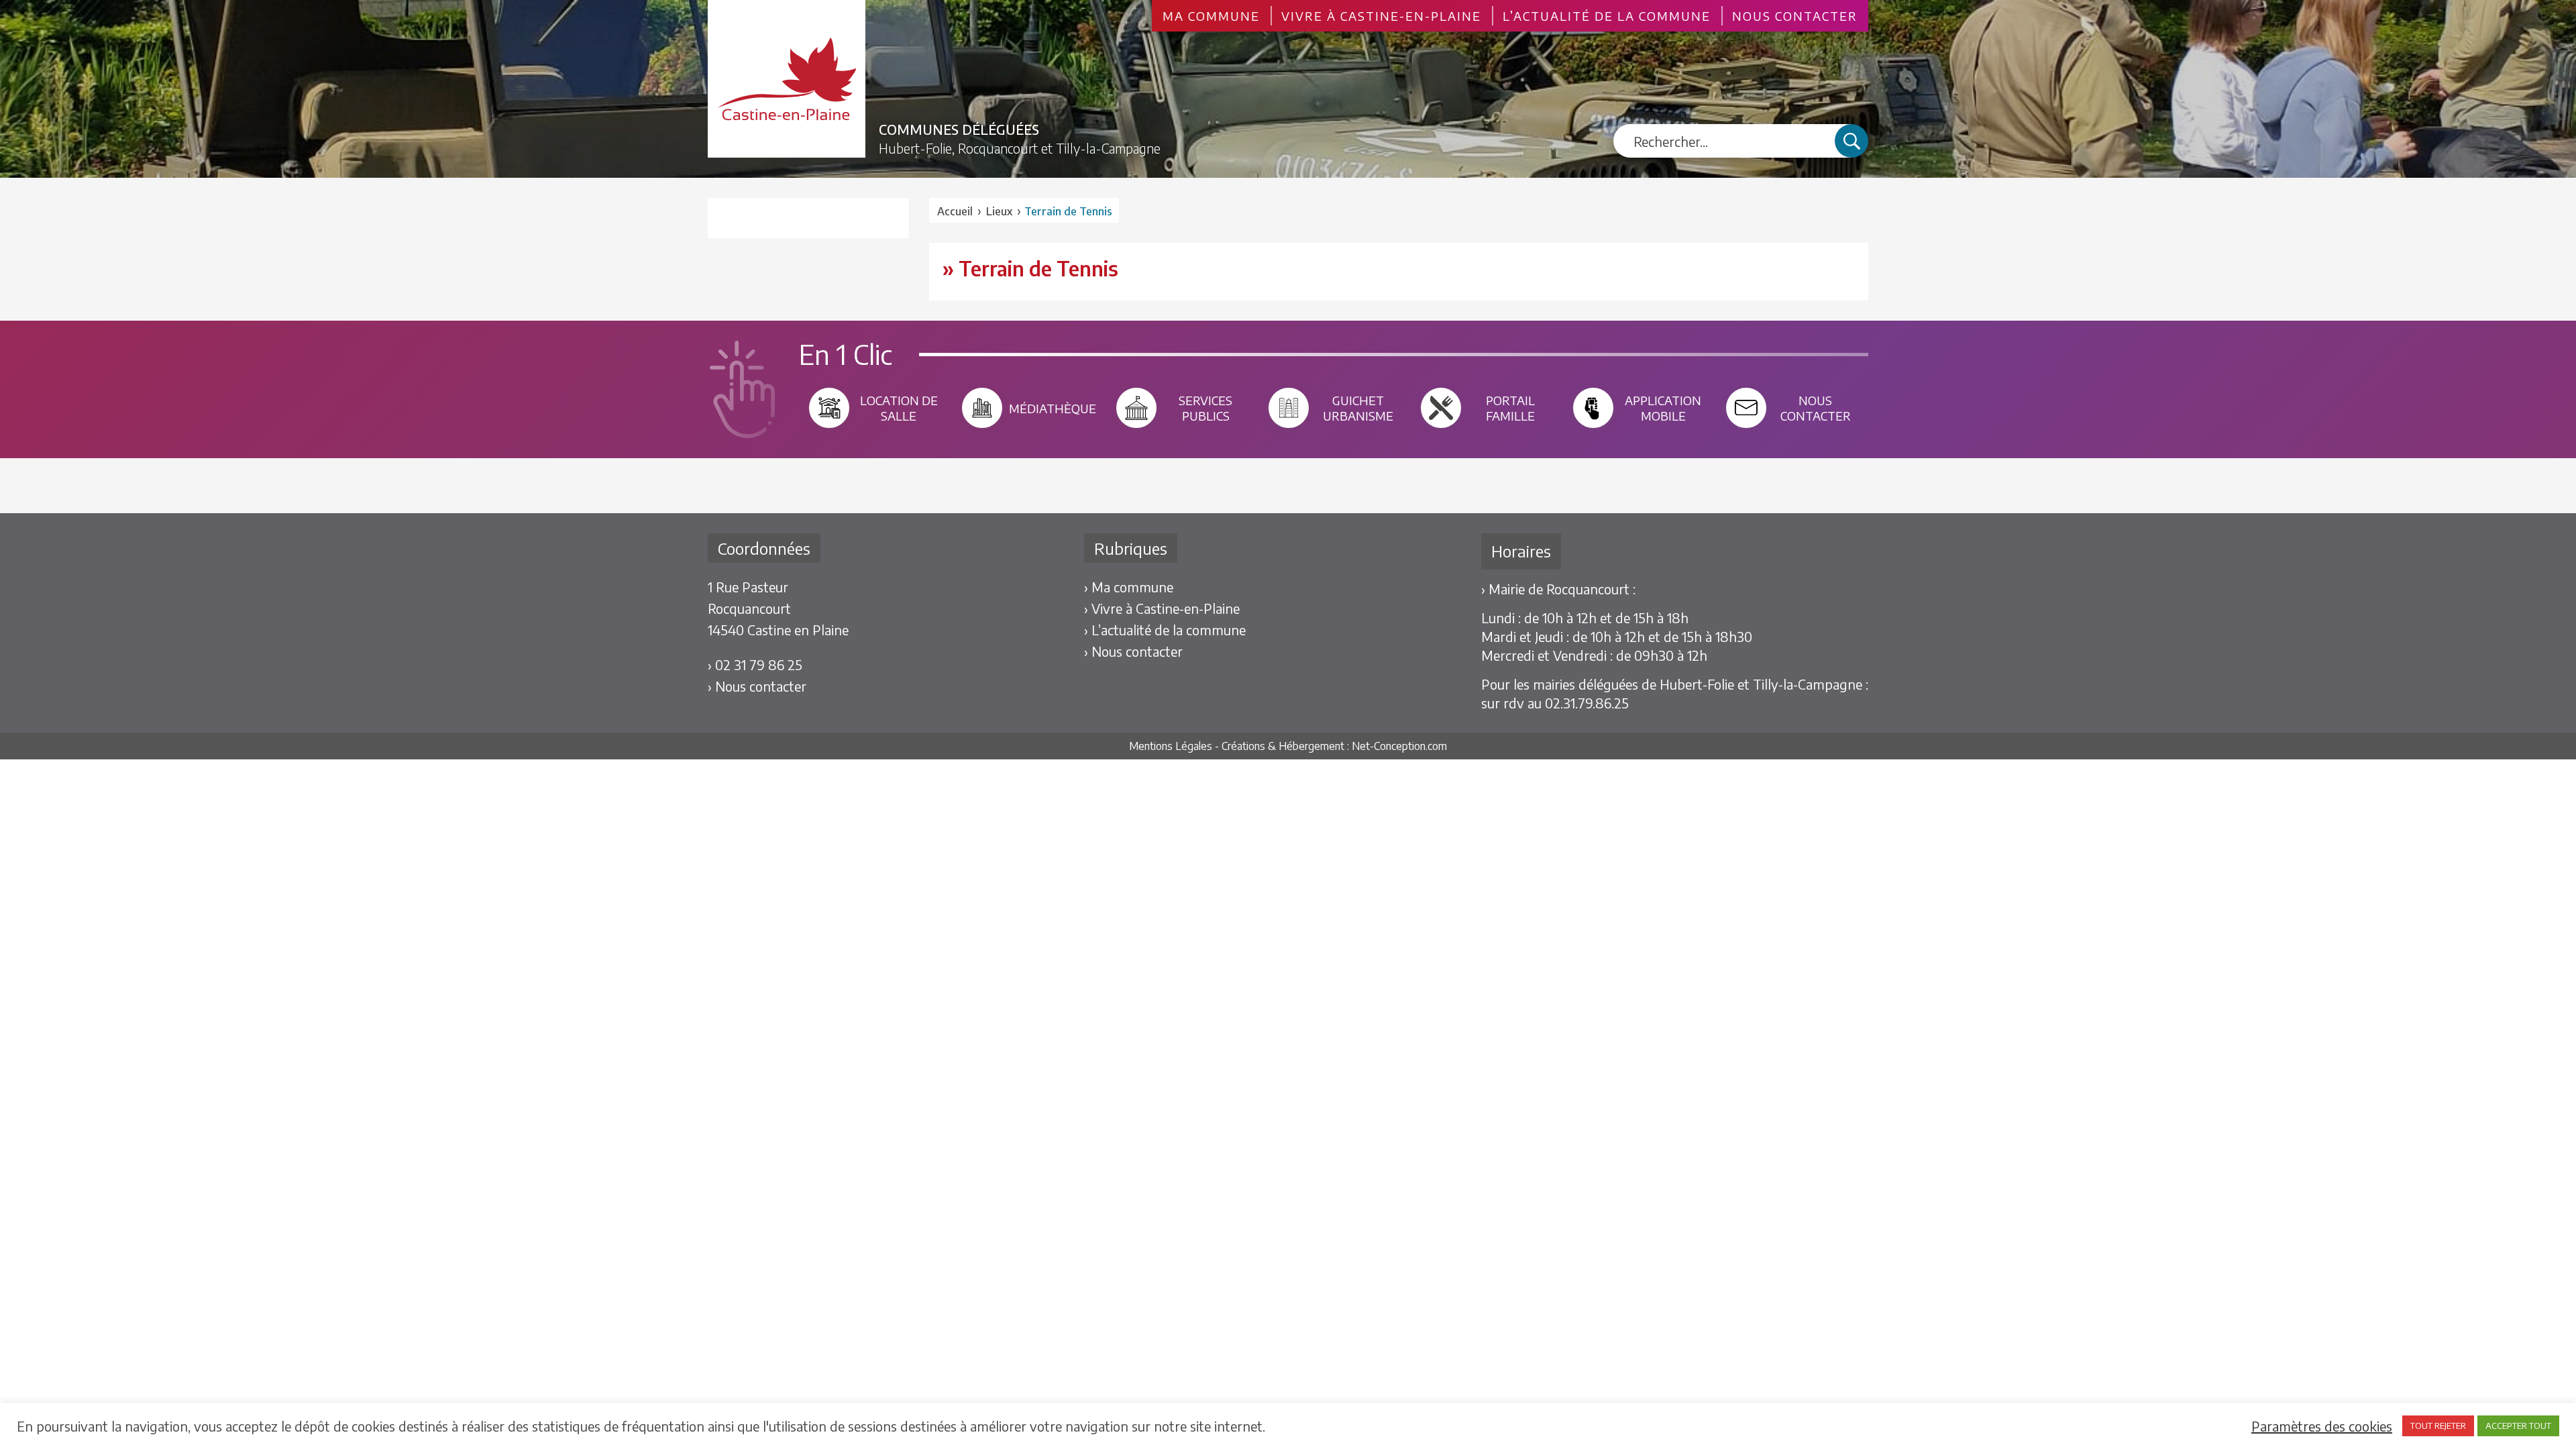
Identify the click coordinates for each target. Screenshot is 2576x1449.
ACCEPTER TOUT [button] (2518, 1426)
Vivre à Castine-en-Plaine (1381, 16)
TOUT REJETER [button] (2438, 1426)
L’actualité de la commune (1607, 16)
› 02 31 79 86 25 (755, 664)
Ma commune (1211, 16)
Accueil (955, 211)
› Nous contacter (757, 686)
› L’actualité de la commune (1165, 630)
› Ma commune (1129, 587)
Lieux (999, 211)
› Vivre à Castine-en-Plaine (1162, 608)
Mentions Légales (1171, 746)
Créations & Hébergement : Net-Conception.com (1334, 746)
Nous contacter (1795, 16)
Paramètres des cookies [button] (2322, 1426)
